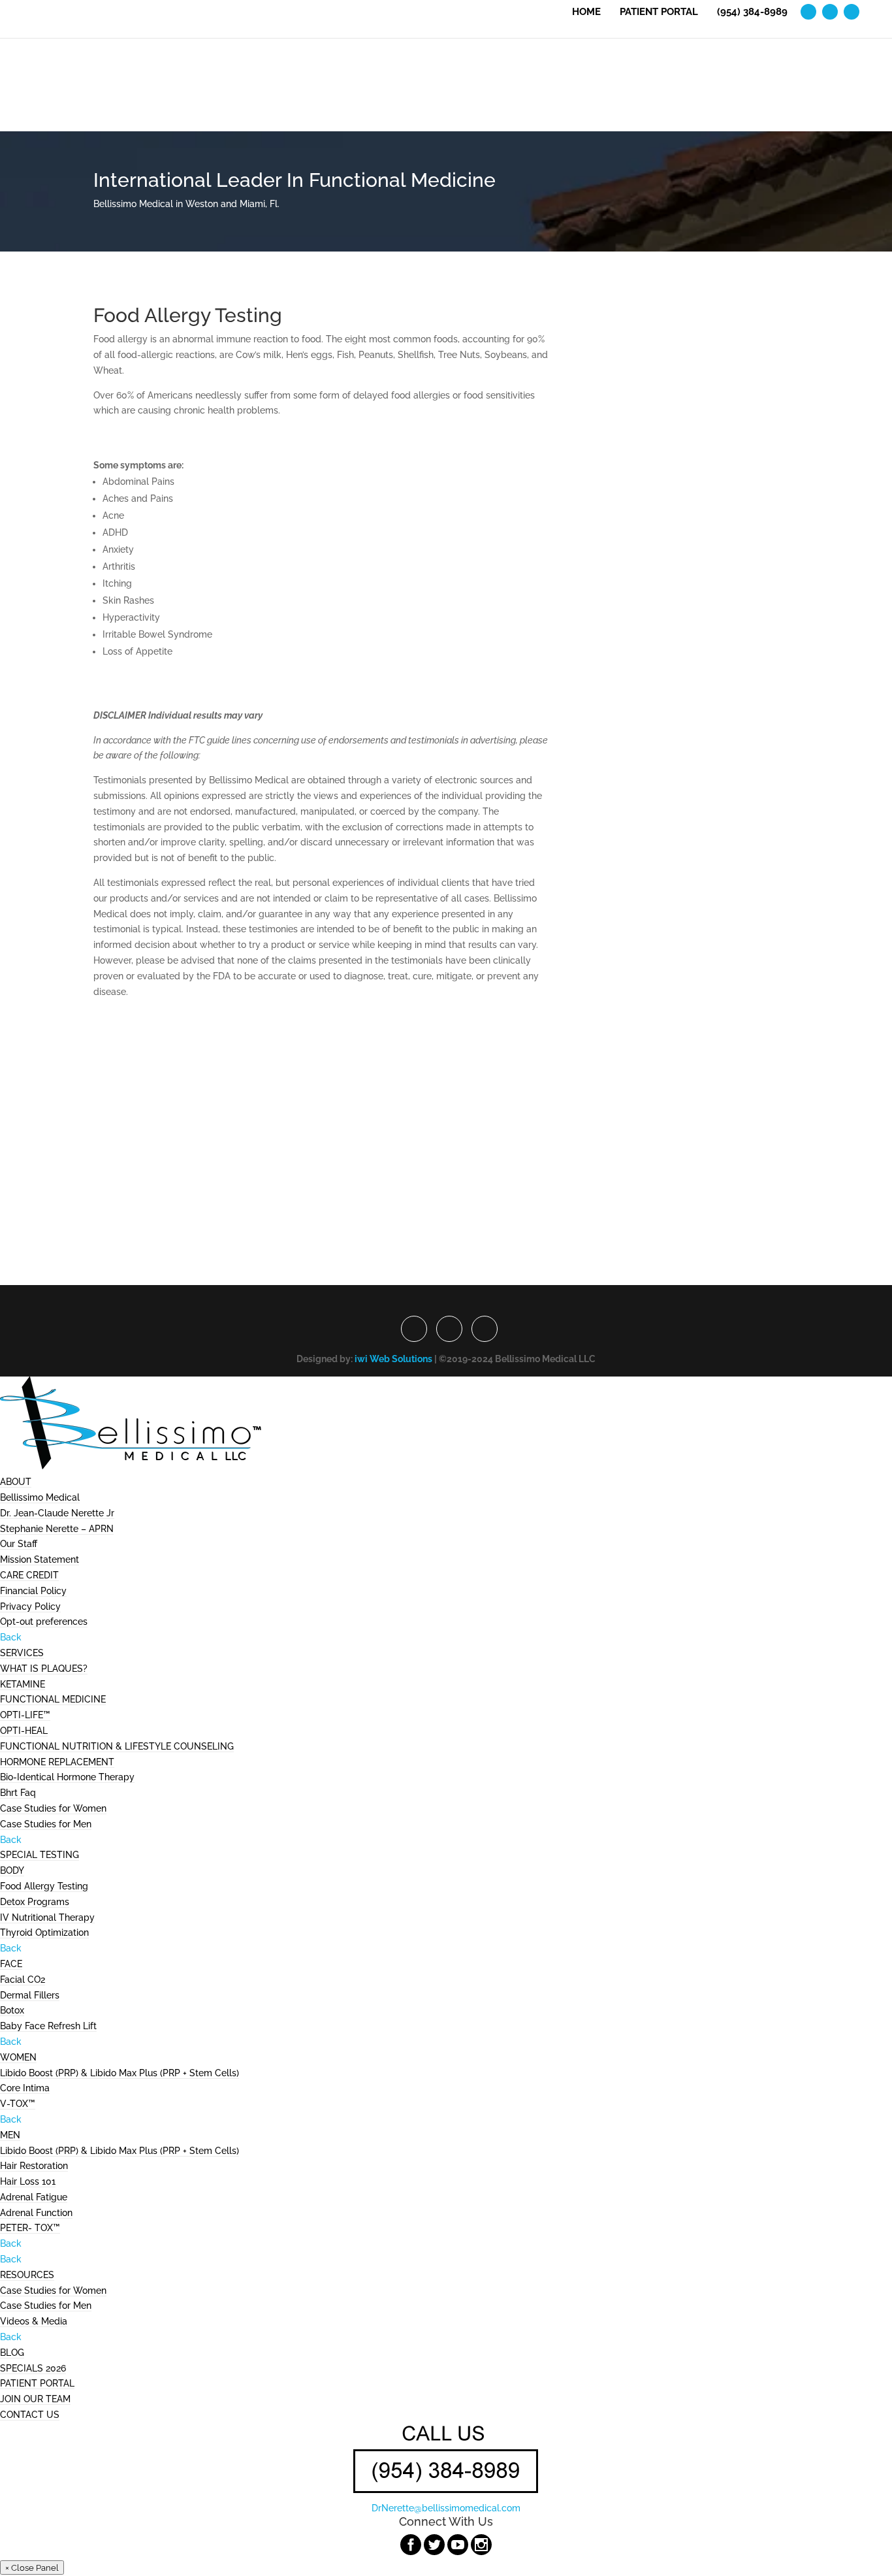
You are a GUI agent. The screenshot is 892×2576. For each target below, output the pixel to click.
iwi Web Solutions (393, 1359)
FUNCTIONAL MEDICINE (53, 1699)
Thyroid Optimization (44, 1932)
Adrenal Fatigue (34, 2197)
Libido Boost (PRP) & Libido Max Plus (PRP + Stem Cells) (119, 2073)
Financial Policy (33, 1591)
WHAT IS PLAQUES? (44, 1669)
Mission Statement (40, 1559)
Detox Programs (35, 1902)
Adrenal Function (36, 2213)
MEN (10, 2135)
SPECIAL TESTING (40, 1855)
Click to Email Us (446, 1247)
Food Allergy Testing (44, 1886)
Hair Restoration (34, 2166)
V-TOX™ (18, 2104)
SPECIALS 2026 (33, 2368)
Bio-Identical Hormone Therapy (67, 1777)
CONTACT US (30, 2415)
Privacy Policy (30, 1606)
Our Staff (19, 1544)
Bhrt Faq (18, 1793)
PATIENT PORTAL (659, 12)
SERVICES (22, 1653)
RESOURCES (27, 2275)
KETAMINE (23, 1684)
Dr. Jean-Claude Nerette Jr (57, 1513)
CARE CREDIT (29, 1575)
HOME (586, 12)
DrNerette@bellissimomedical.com (446, 2508)
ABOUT (16, 1482)
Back (11, 1637)
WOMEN (18, 2057)
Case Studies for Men (46, 1824)
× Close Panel (32, 2568)
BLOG (12, 2353)
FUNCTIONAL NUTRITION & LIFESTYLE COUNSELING (117, 1746)
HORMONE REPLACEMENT (57, 1762)
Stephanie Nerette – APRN (57, 1529)
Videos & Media (34, 2321)
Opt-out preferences (44, 1622)
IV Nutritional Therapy (47, 1917)
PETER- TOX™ (30, 2228)
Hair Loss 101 (28, 2181)
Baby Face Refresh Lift (48, 2026)
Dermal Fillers (30, 1995)
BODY (12, 1870)
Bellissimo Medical (40, 1497)
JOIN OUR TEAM (35, 2399)
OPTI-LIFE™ (25, 1715)
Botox (12, 2010)
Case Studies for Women (53, 1808)
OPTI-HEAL (24, 1731)
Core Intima (25, 2088)
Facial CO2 (23, 1980)
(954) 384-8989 (752, 12)
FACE (11, 1964)
